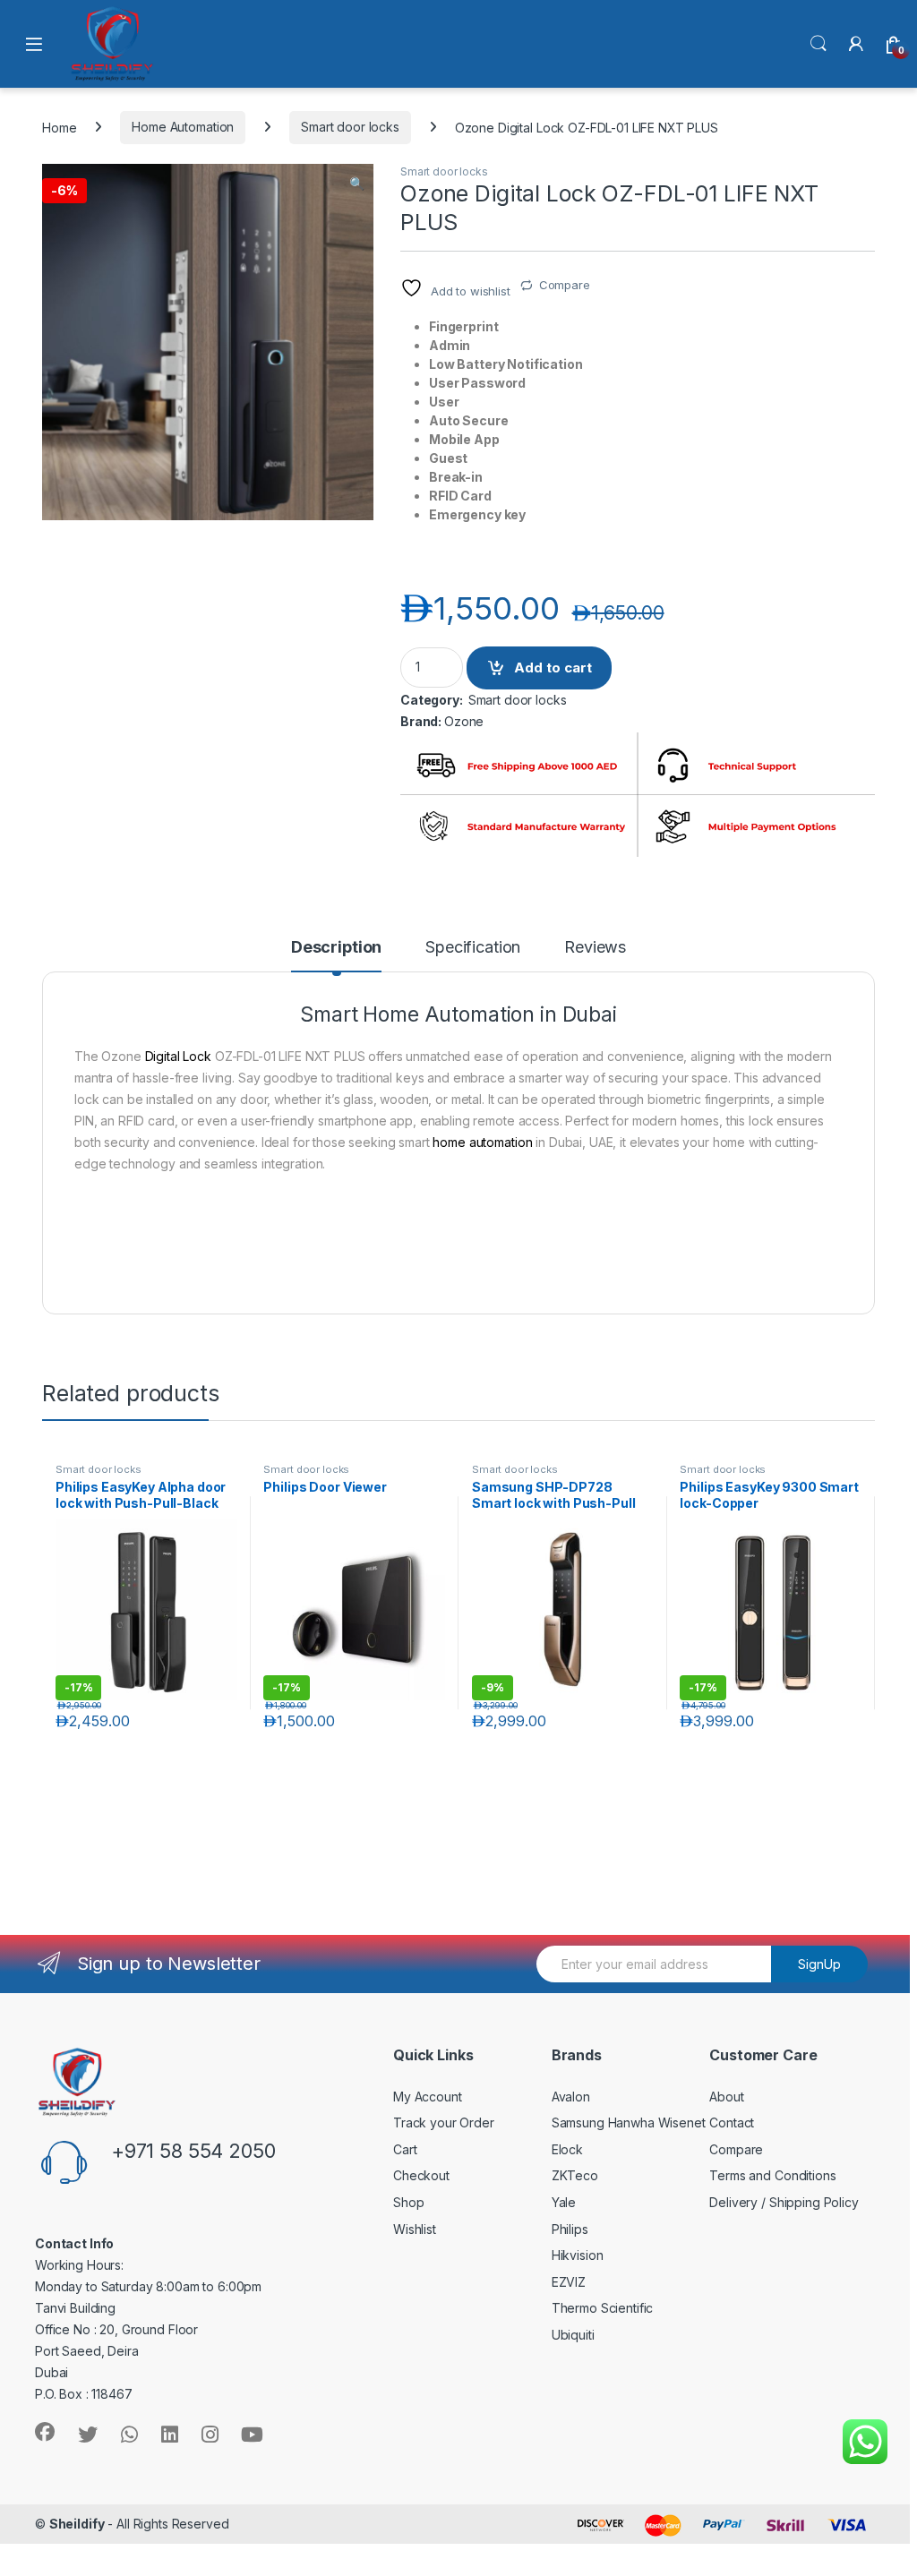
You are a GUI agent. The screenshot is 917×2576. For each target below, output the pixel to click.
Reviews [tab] (595, 948)
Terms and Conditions (772, 2175)
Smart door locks (350, 127)
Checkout (421, 2175)
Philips (570, 2229)
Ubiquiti (573, 2335)
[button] (357, 184)
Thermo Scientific (603, 2308)
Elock (567, 2149)
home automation (482, 1142)
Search (818, 44)
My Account (428, 2097)
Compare (565, 285)
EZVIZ (569, 2282)
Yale (564, 2202)
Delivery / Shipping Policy (784, 2202)
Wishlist (415, 2229)
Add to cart (553, 668)
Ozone (464, 721)
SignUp (819, 1964)
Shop (408, 2202)
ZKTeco (575, 2175)
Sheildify (77, 2524)
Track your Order (444, 2122)
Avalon (571, 2097)
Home (59, 127)
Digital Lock (178, 1056)
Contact (732, 2122)
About (726, 2097)
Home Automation (183, 127)
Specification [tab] (473, 948)
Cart (405, 2149)
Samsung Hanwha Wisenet (629, 2122)
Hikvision (578, 2255)
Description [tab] (336, 948)
